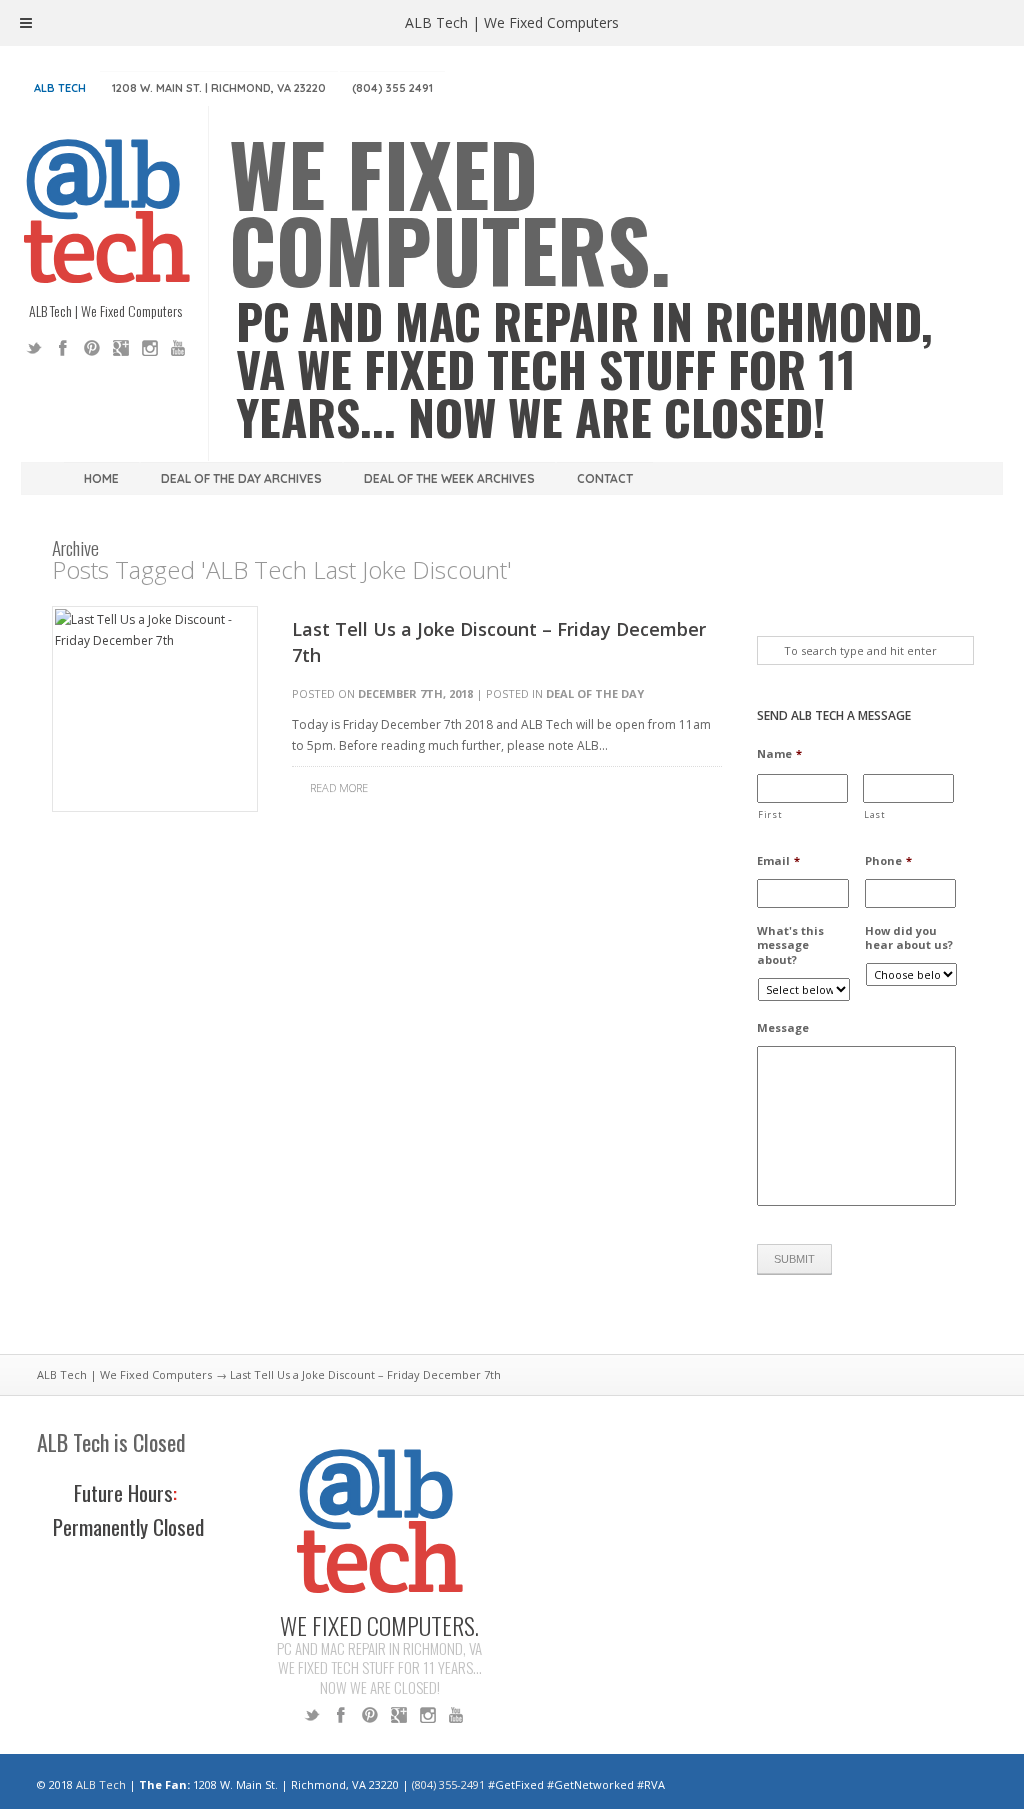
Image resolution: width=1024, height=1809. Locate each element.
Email (778, 861)
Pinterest (92, 348)
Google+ (121, 348)
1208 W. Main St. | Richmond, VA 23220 (219, 88)
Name (779, 754)
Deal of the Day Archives (241, 478)
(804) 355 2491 (392, 88)
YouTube (179, 348)
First (770, 814)
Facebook (63, 348)
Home (101, 478)
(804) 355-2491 (448, 1784)
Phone (888, 861)
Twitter (34, 348)
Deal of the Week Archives (449, 478)
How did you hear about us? (909, 938)
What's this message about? (790, 945)
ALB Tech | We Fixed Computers (124, 1374)
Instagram (150, 348)
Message (783, 1028)
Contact (605, 478)
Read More (339, 787)
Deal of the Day (595, 693)
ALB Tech (60, 88)
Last (875, 814)
